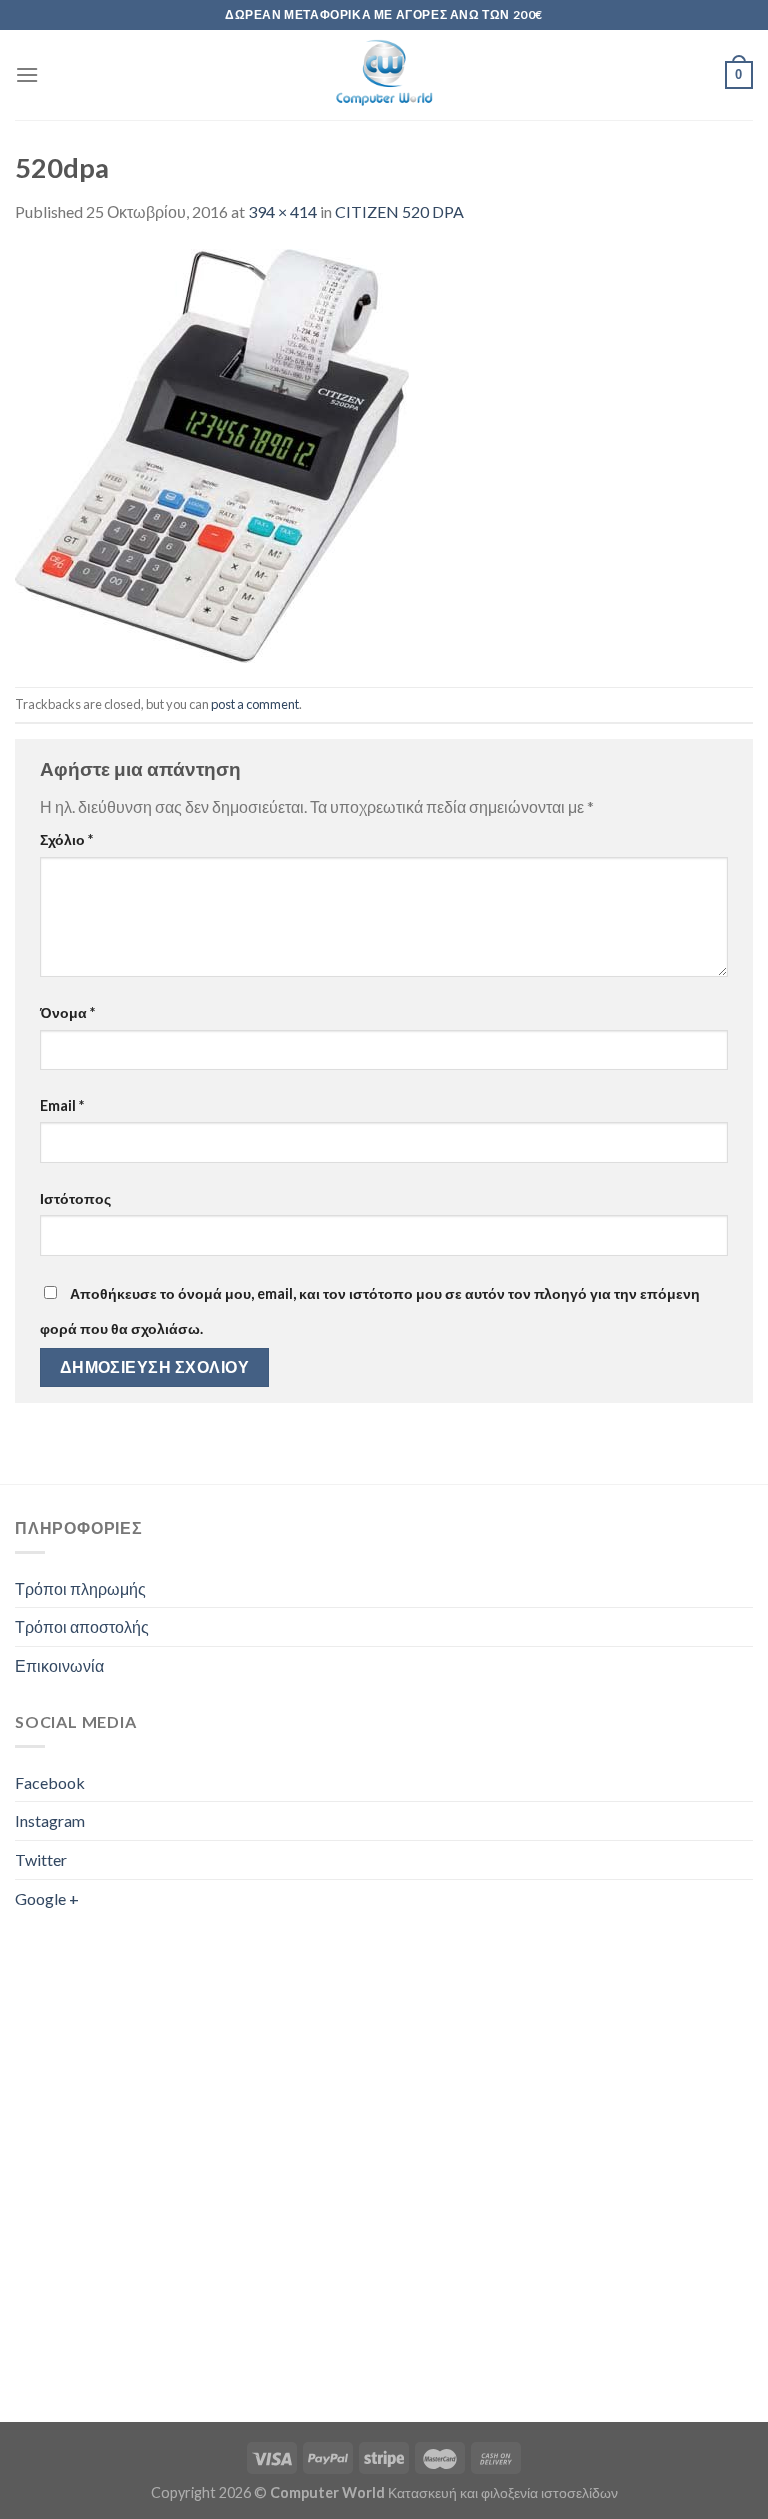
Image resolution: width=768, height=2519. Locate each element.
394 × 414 (282, 211)
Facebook (50, 1782)
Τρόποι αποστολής (82, 1626)
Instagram (50, 1820)
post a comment (255, 704)
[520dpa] (212, 453)
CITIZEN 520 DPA (399, 211)
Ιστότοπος (75, 1198)
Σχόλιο (66, 839)
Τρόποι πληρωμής (80, 1588)
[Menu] (27, 74)
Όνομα (67, 1012)
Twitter (41, 1859)
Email (62, 1105)
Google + (47, 1898)
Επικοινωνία (59, 1665)
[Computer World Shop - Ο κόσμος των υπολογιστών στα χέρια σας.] (384, 75)
